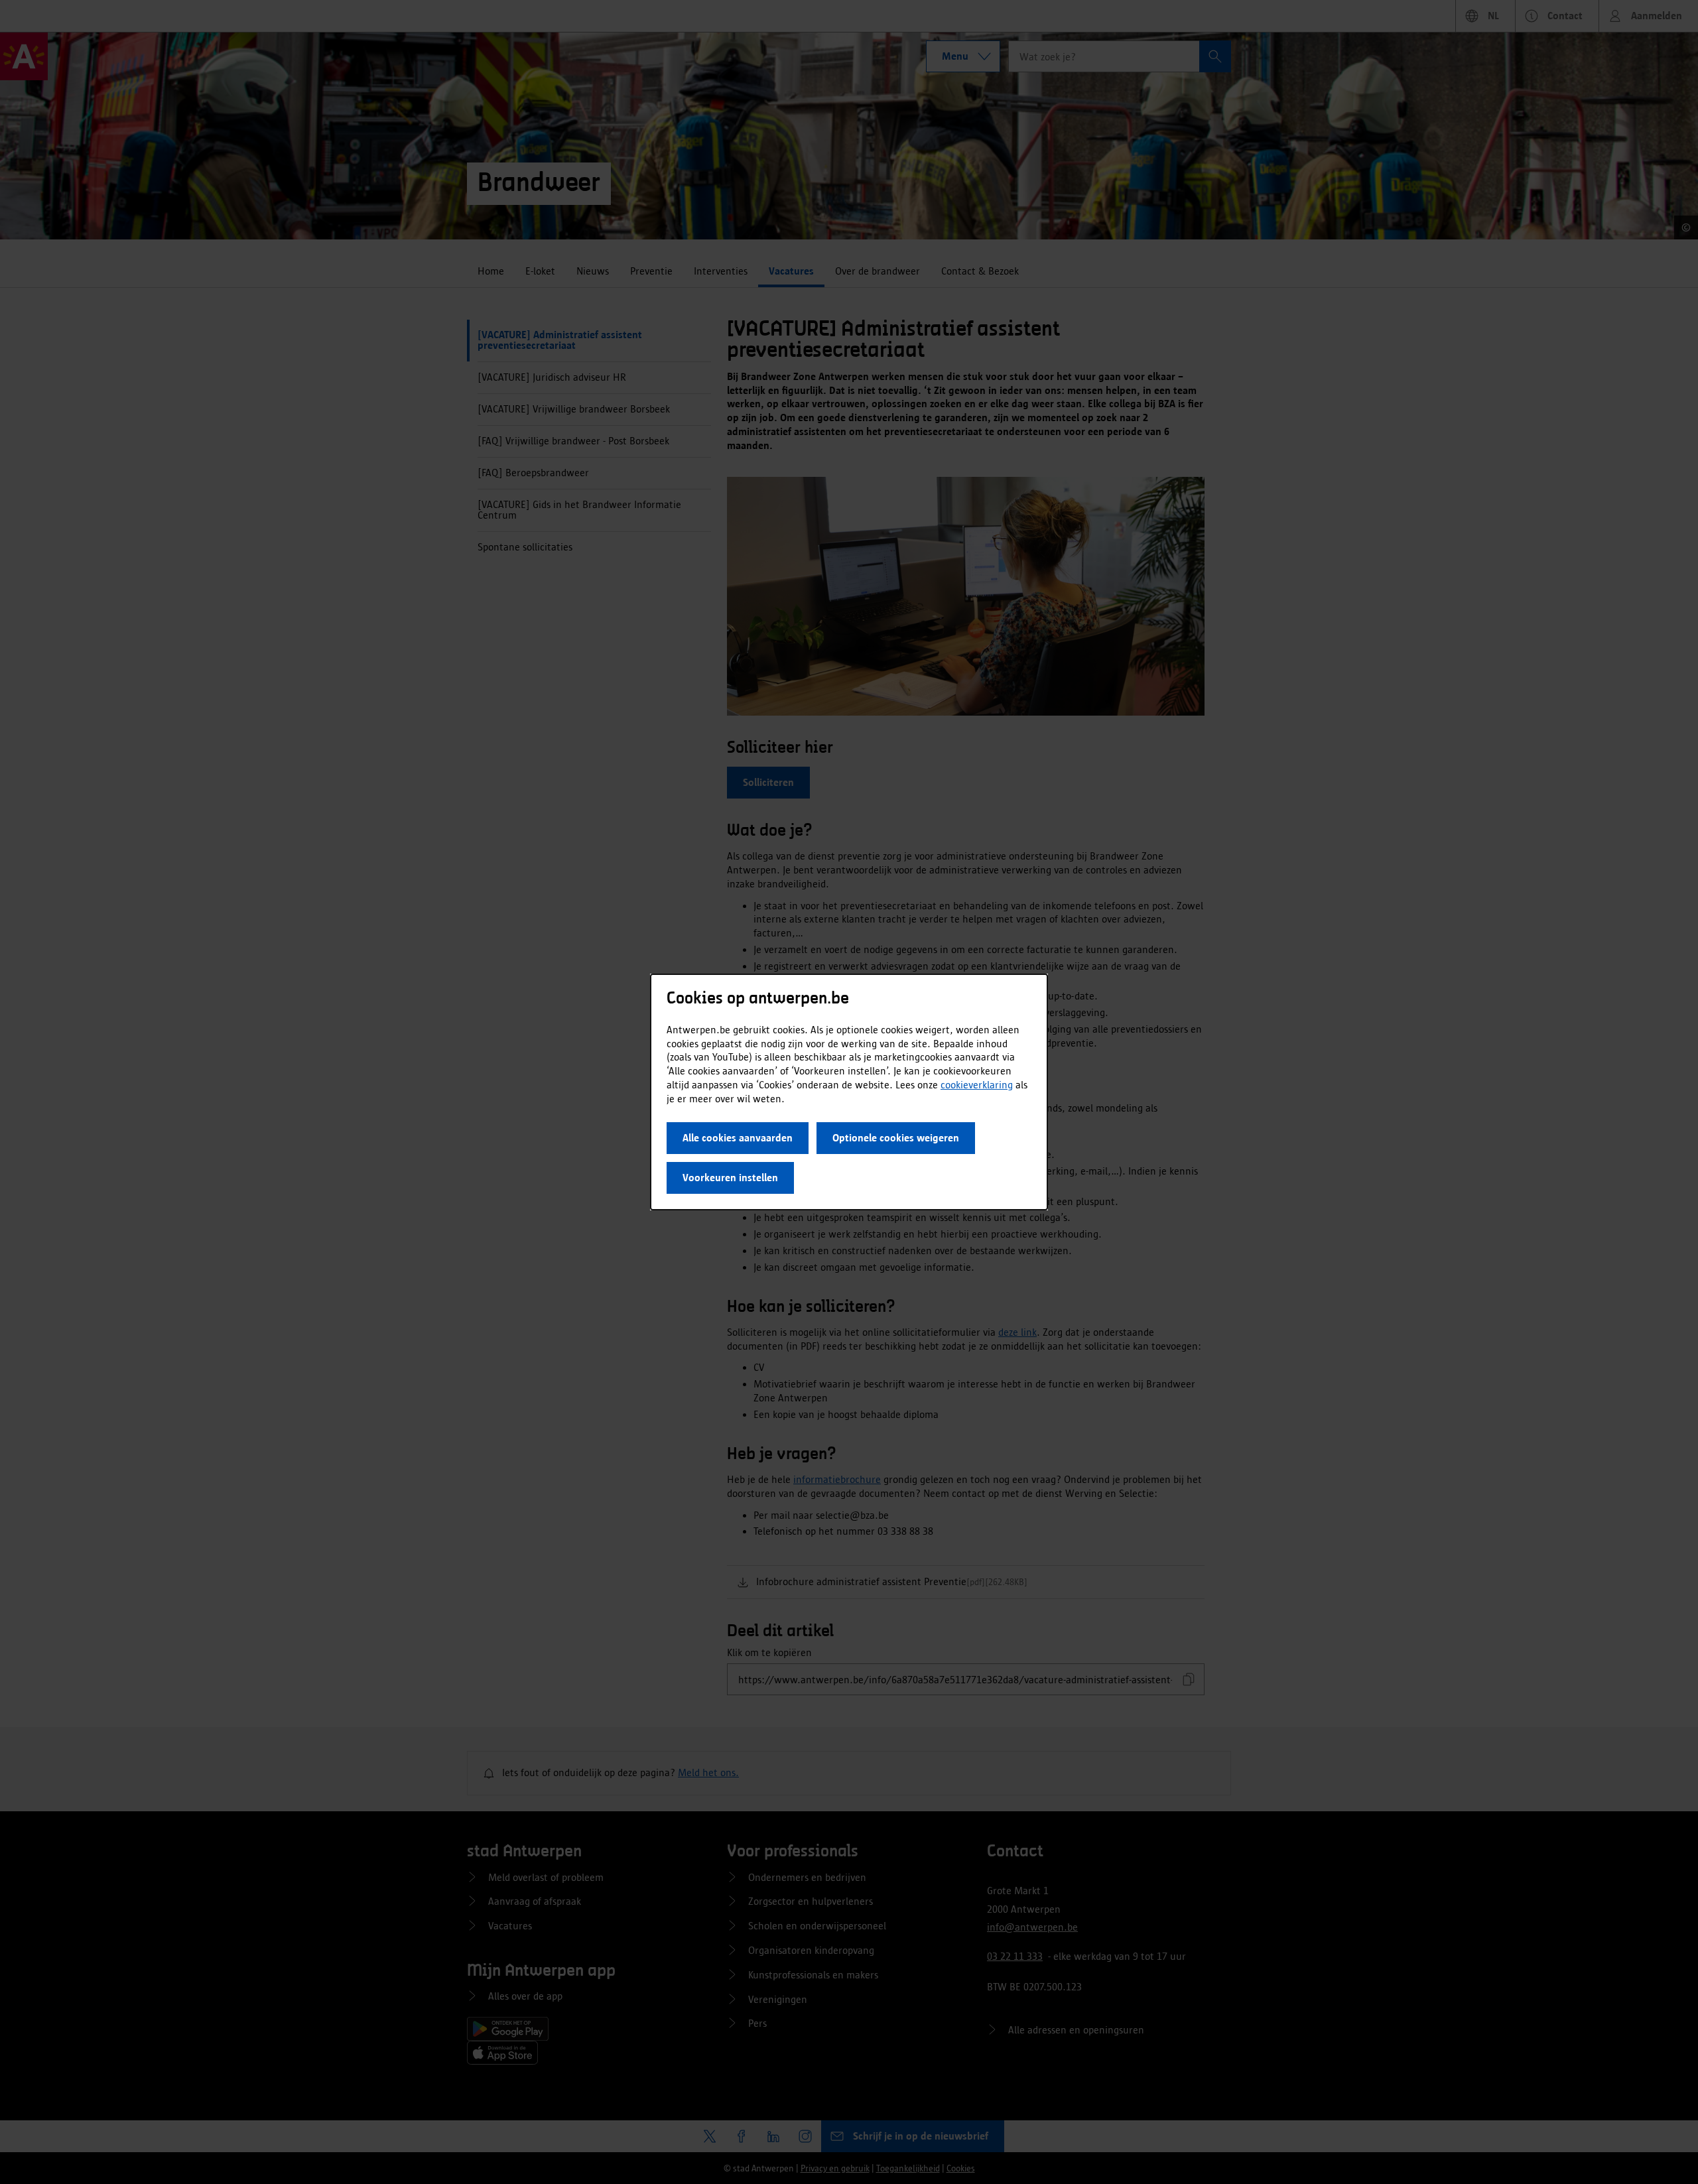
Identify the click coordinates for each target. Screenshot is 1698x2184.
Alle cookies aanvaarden (738, 1138)
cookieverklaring (977, 1085)
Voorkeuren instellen (730, 1178)
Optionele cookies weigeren (896, 1138)
